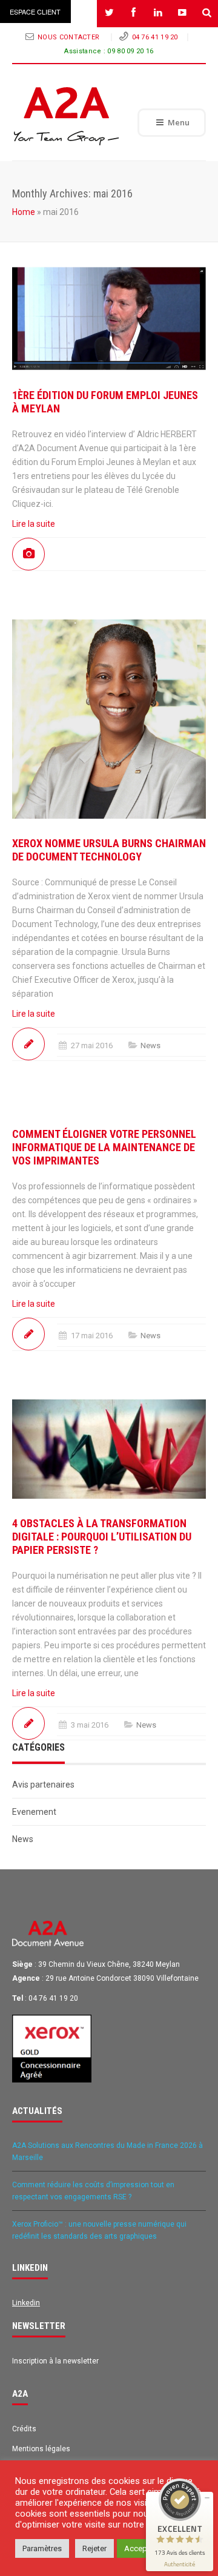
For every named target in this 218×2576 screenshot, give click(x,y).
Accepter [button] (140, 2548)
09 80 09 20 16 (130, 51)
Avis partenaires (43, 1785)
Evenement (34, 1812)
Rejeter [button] (94, 2548)
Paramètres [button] (42, 2548)
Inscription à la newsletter (55, 2361)
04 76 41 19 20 (155, 37)
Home (24, 212)
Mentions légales (41, 2449)
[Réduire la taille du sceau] (207, 2498)
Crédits (24, 2429)
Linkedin (26, 2303)
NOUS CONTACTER (70, 37)
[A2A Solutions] (67, 116)
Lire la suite (34, 524)
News (150, 1045)
